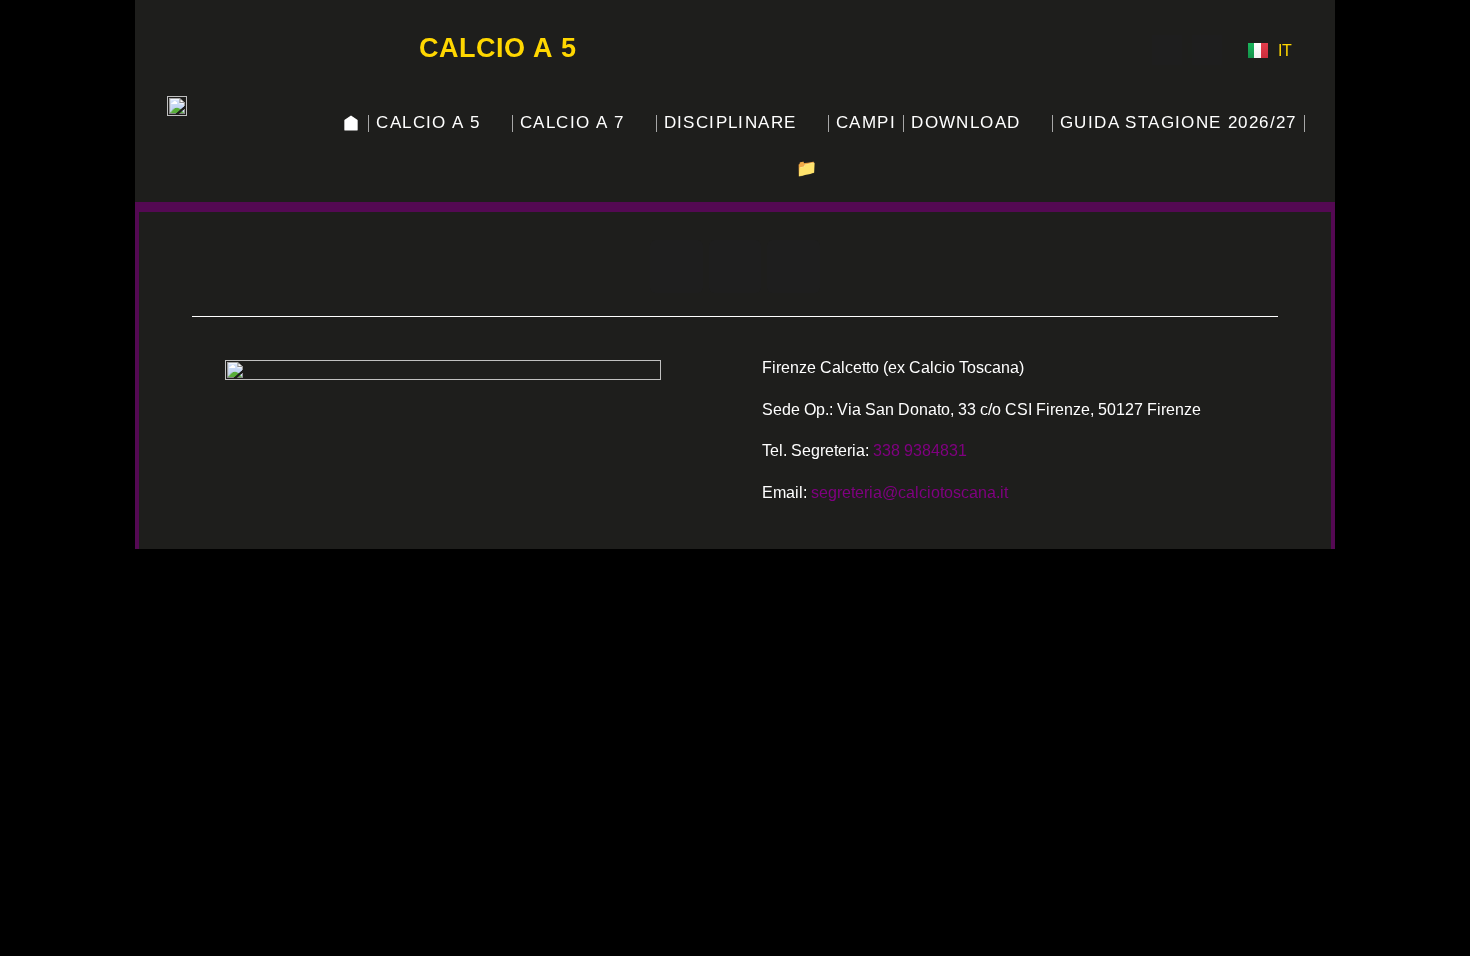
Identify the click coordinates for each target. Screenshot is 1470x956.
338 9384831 (920, 450)
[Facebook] (1167, 50)
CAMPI (866, 122)
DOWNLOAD (965, 122)
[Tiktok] (1207, 50)
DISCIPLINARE (730, 122)
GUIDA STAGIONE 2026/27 (1178, 122)
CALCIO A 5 (428, 122)
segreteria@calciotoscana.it (909, 492)
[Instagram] (1127, 50)
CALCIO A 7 (572, 122)
